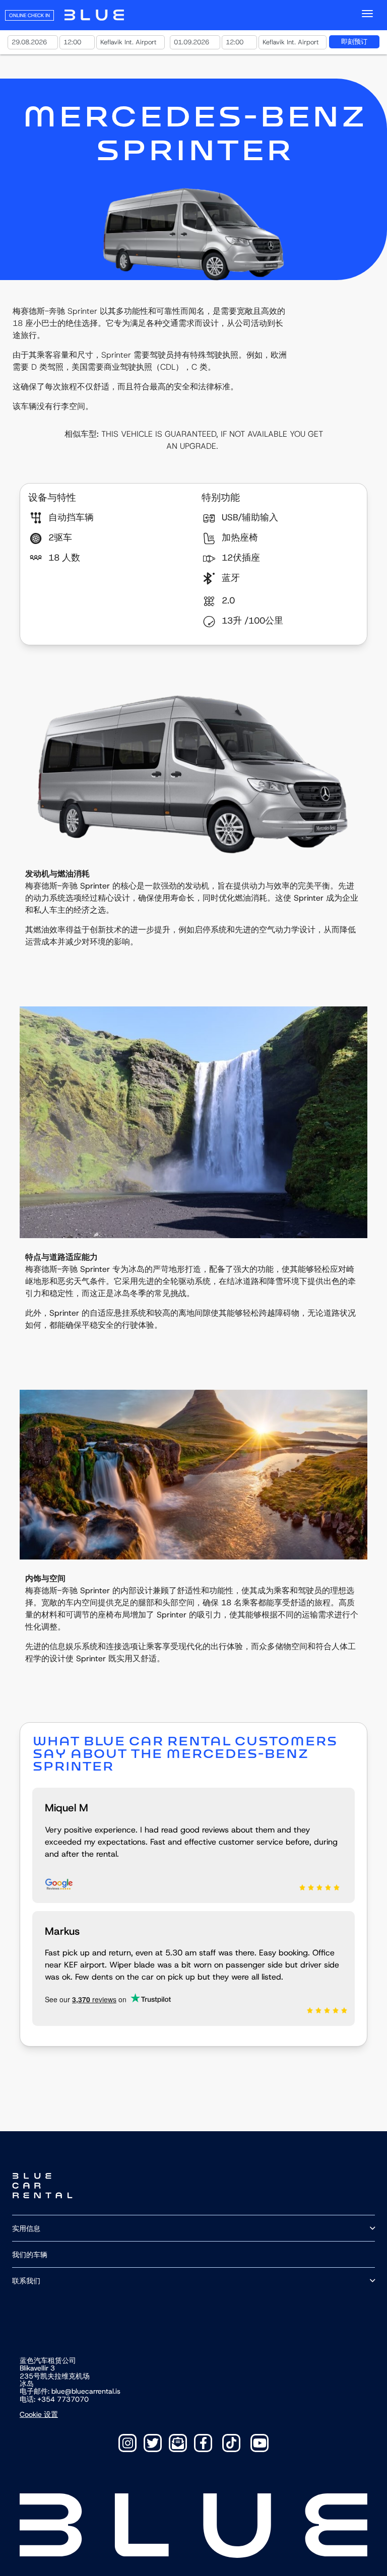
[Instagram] (127, 2443)
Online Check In (29, 15)
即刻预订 (354, 42)
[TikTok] (231, 2443)
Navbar (94, 15)
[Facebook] (203, 2443)
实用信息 (26, 2228)
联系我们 (26, 2281)
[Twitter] (153, 2443)
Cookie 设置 (39, 2414)
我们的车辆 (30, 2254)
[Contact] (178, 2443)
